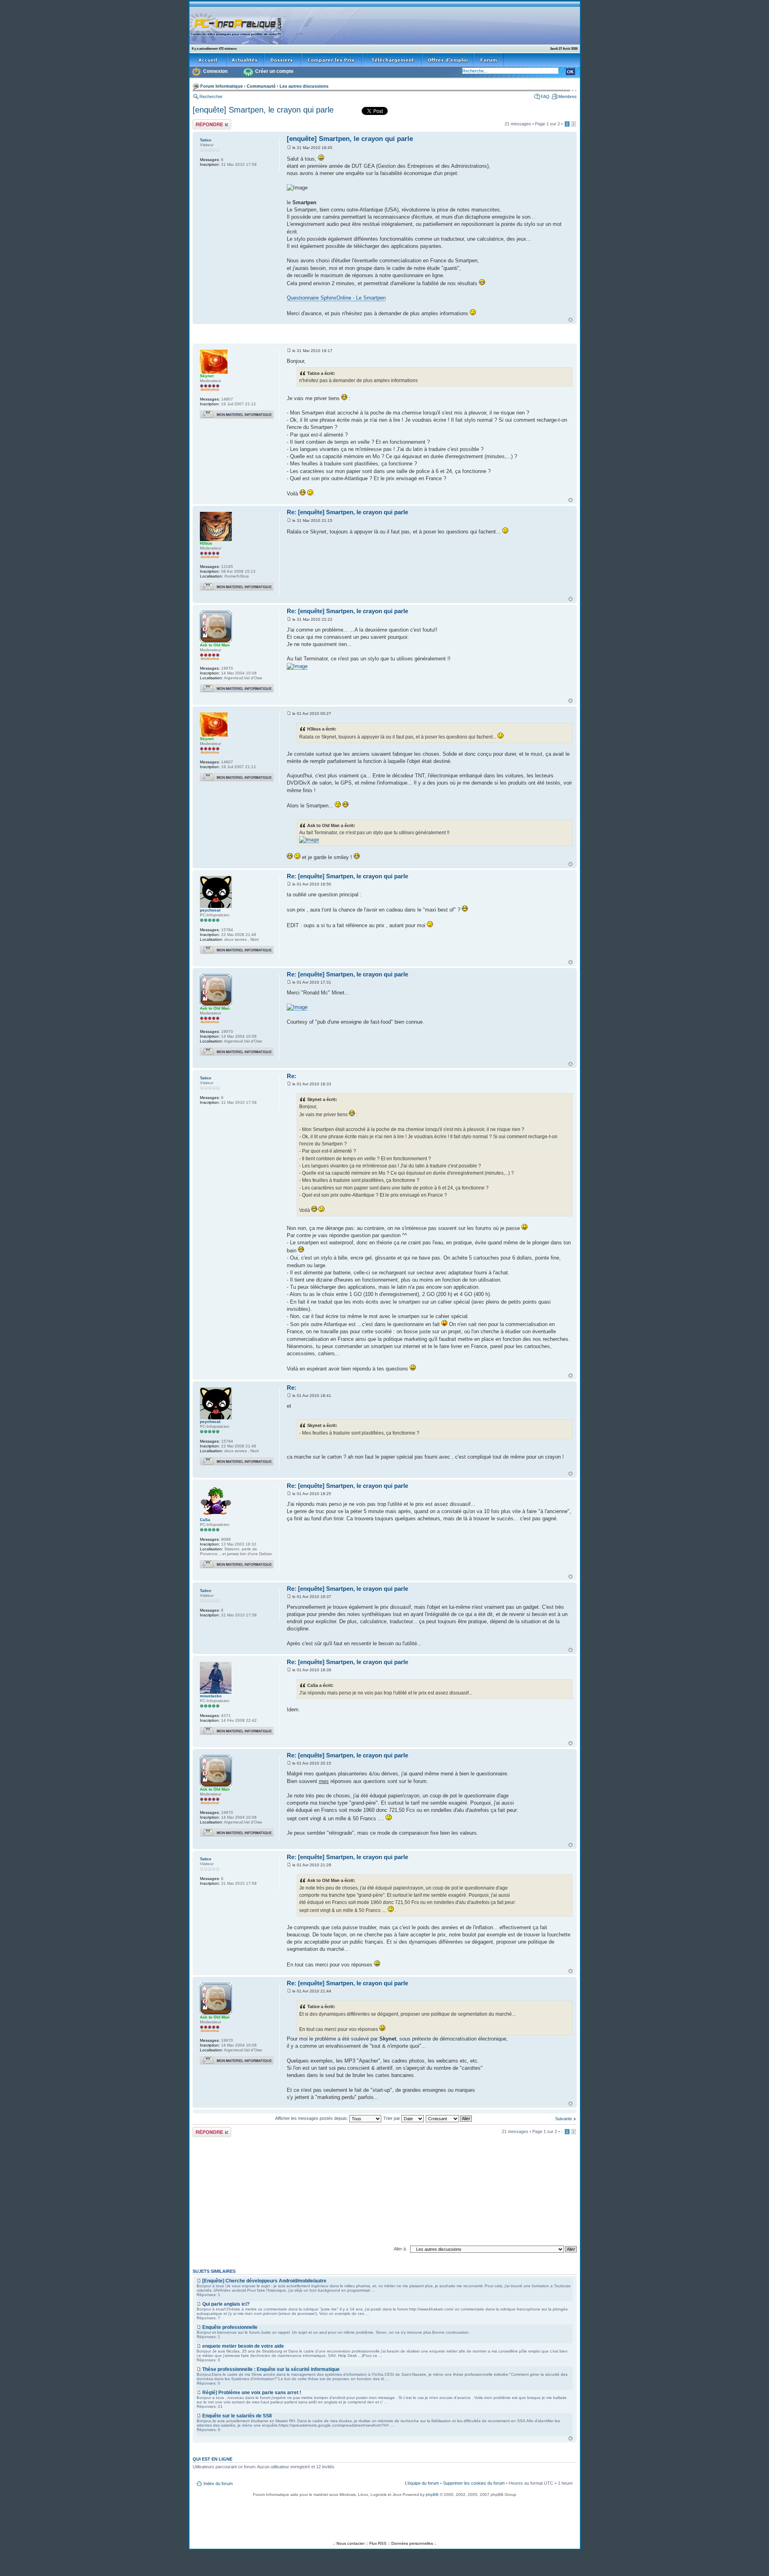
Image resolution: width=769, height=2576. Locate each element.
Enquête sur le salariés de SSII (237, 2416)
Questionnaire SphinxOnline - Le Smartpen (336, 298)
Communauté (261, 86)
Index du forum (218, 2483)
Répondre (202, 122)
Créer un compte (274, 71)
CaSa (205, 1520)
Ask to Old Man (215, 645)
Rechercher (211, 97)
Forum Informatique (221, 86)
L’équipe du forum (422, 2483)
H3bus (206, 543)
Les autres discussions (304, 86)
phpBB (432, 2494)
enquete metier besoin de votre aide (243, 2346)
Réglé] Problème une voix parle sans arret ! (252, 2393)
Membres (568, 97)
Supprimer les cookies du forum (474, 2483)
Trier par (392, 2118)
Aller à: (400, 2249)
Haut (571, 320)
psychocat (210, 910)
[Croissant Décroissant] (449, 2118)
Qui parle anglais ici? (226, 2304)
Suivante (564, 2119)
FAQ (545, 97)
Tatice (206, 140)
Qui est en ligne (212, 2459)
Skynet (207, 376)
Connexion (215, 71)
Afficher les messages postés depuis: (312, 2118)
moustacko (211, 1696)
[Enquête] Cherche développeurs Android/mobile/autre (264, 2281)
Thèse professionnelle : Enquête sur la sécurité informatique (271, 2369)
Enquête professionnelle (230, 2327)
